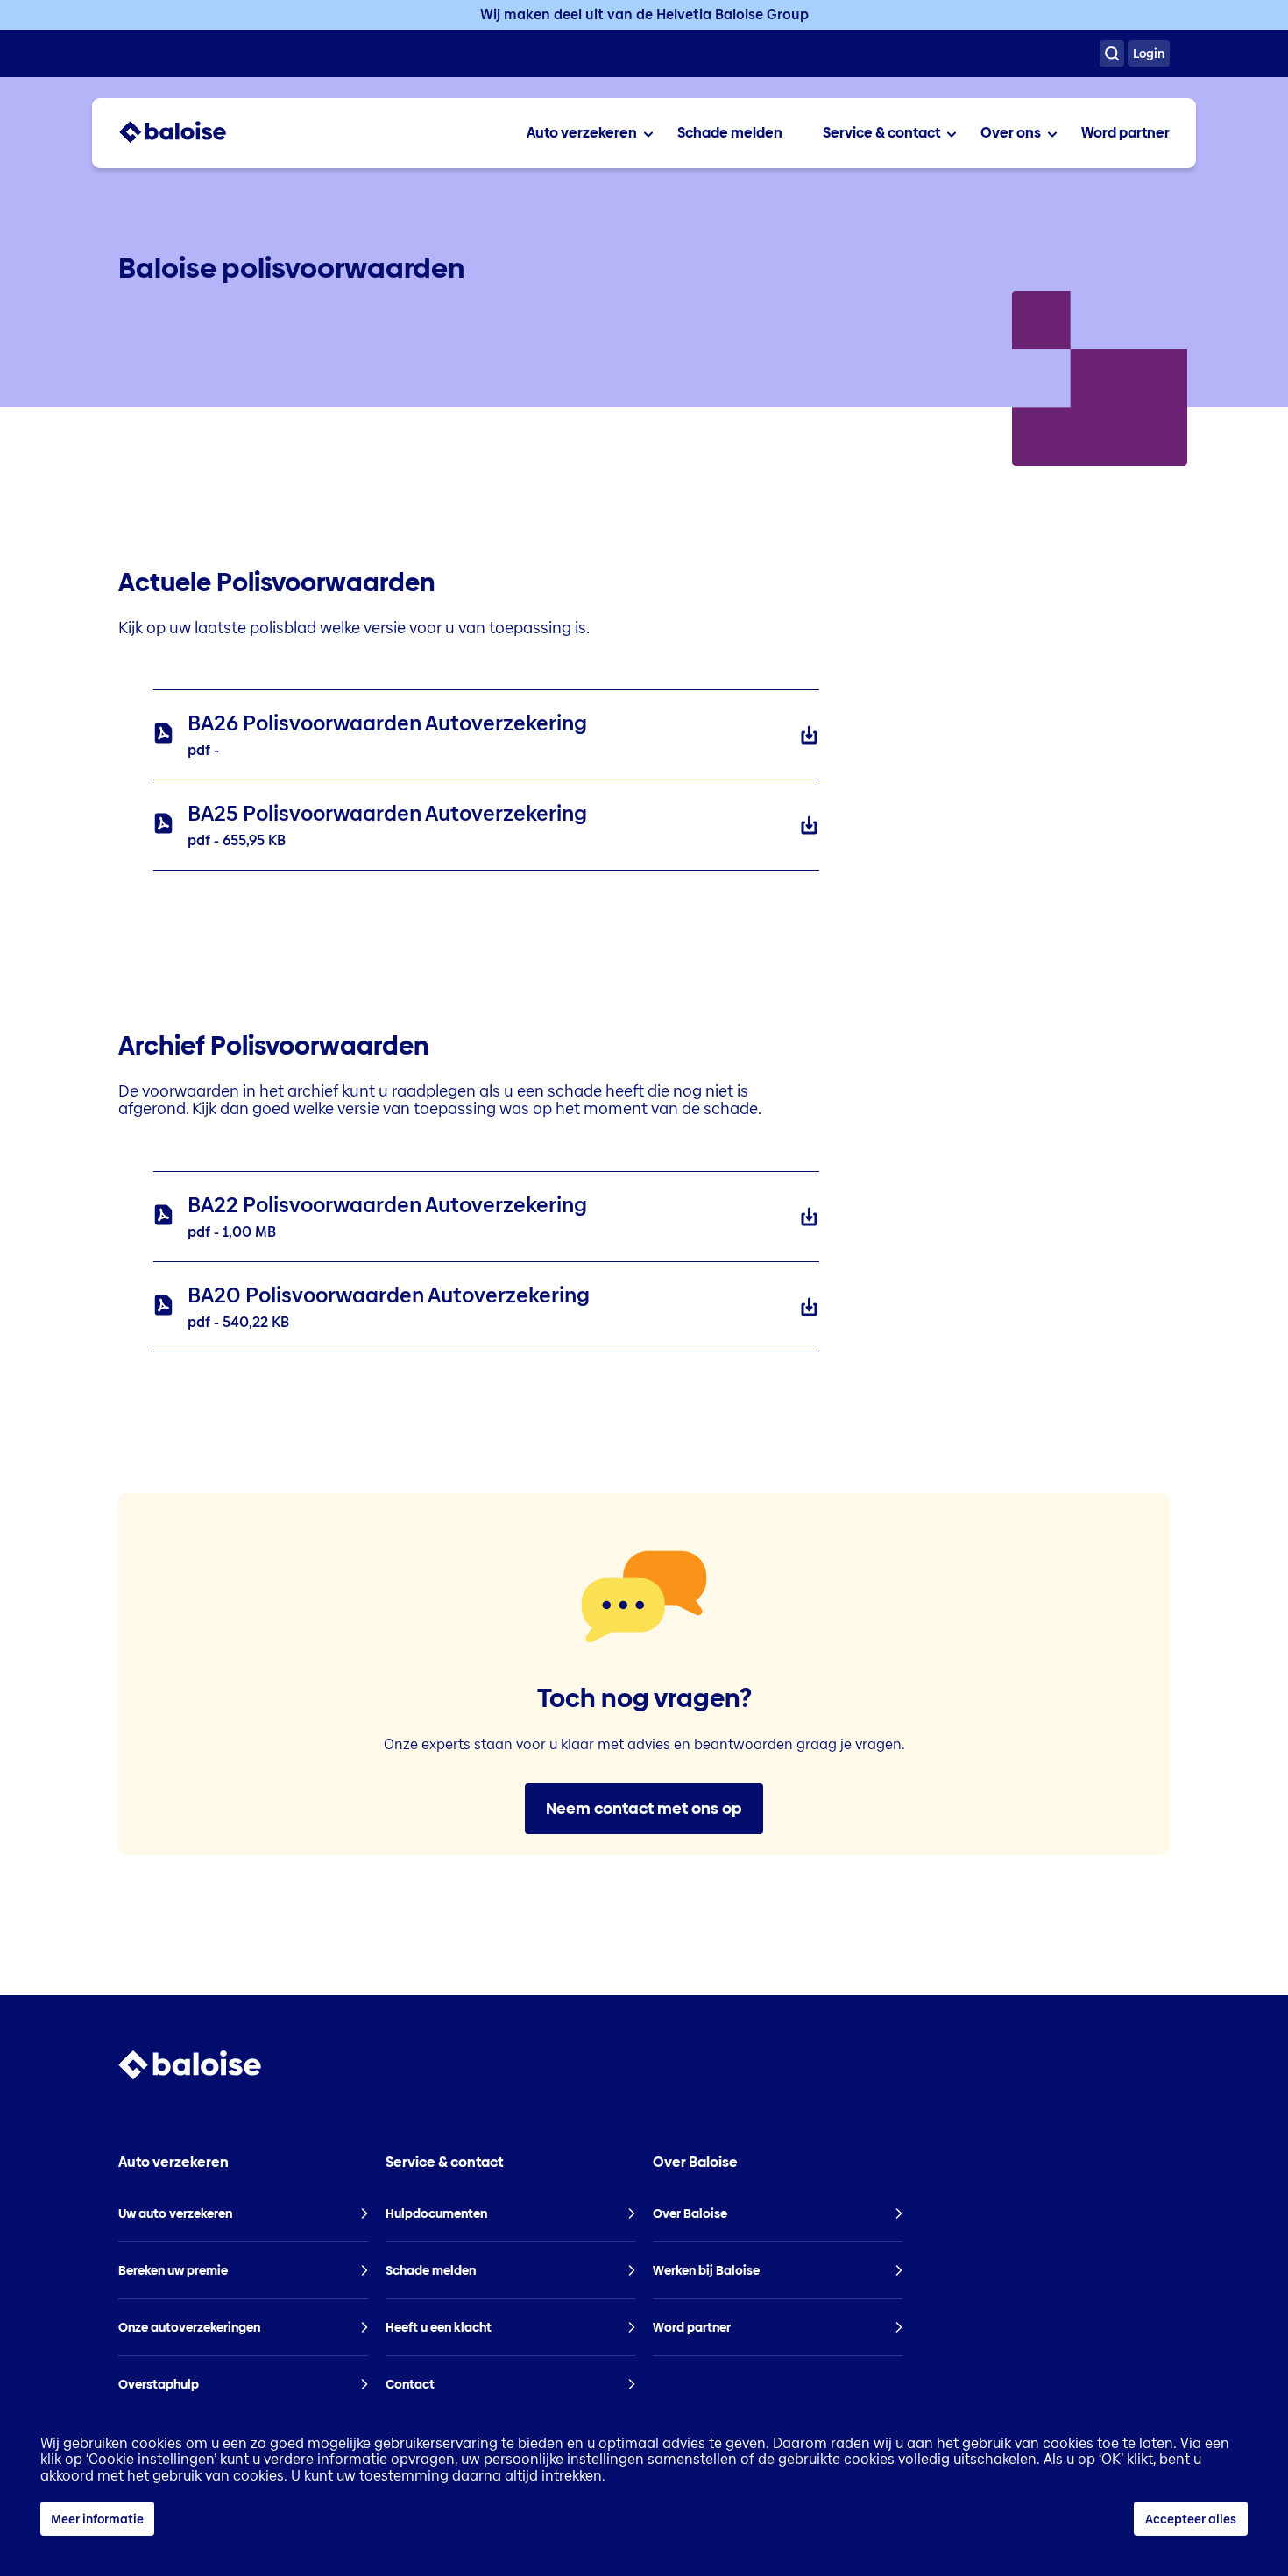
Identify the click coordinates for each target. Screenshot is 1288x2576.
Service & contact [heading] (881, 133)
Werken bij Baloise (706, 2270)
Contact (410, 2384)
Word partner (1125, 133)
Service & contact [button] (444, 2163)
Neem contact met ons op (644, 1808)
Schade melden (730, 133)
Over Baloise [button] (695, 2163)
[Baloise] (173, 139)
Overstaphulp (159, 2384)
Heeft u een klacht (439, 2327)
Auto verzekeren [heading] (582, 133)
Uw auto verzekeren (175, 2213)
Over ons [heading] (1011, 133)
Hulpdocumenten (436, 2213)
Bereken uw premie (173, 2270)
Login (1149, 53)
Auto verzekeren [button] (173, 2163)
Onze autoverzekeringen (189, 2327)
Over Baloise (690, 2213)
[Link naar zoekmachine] (1112, 53)
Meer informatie (97, 2519)
